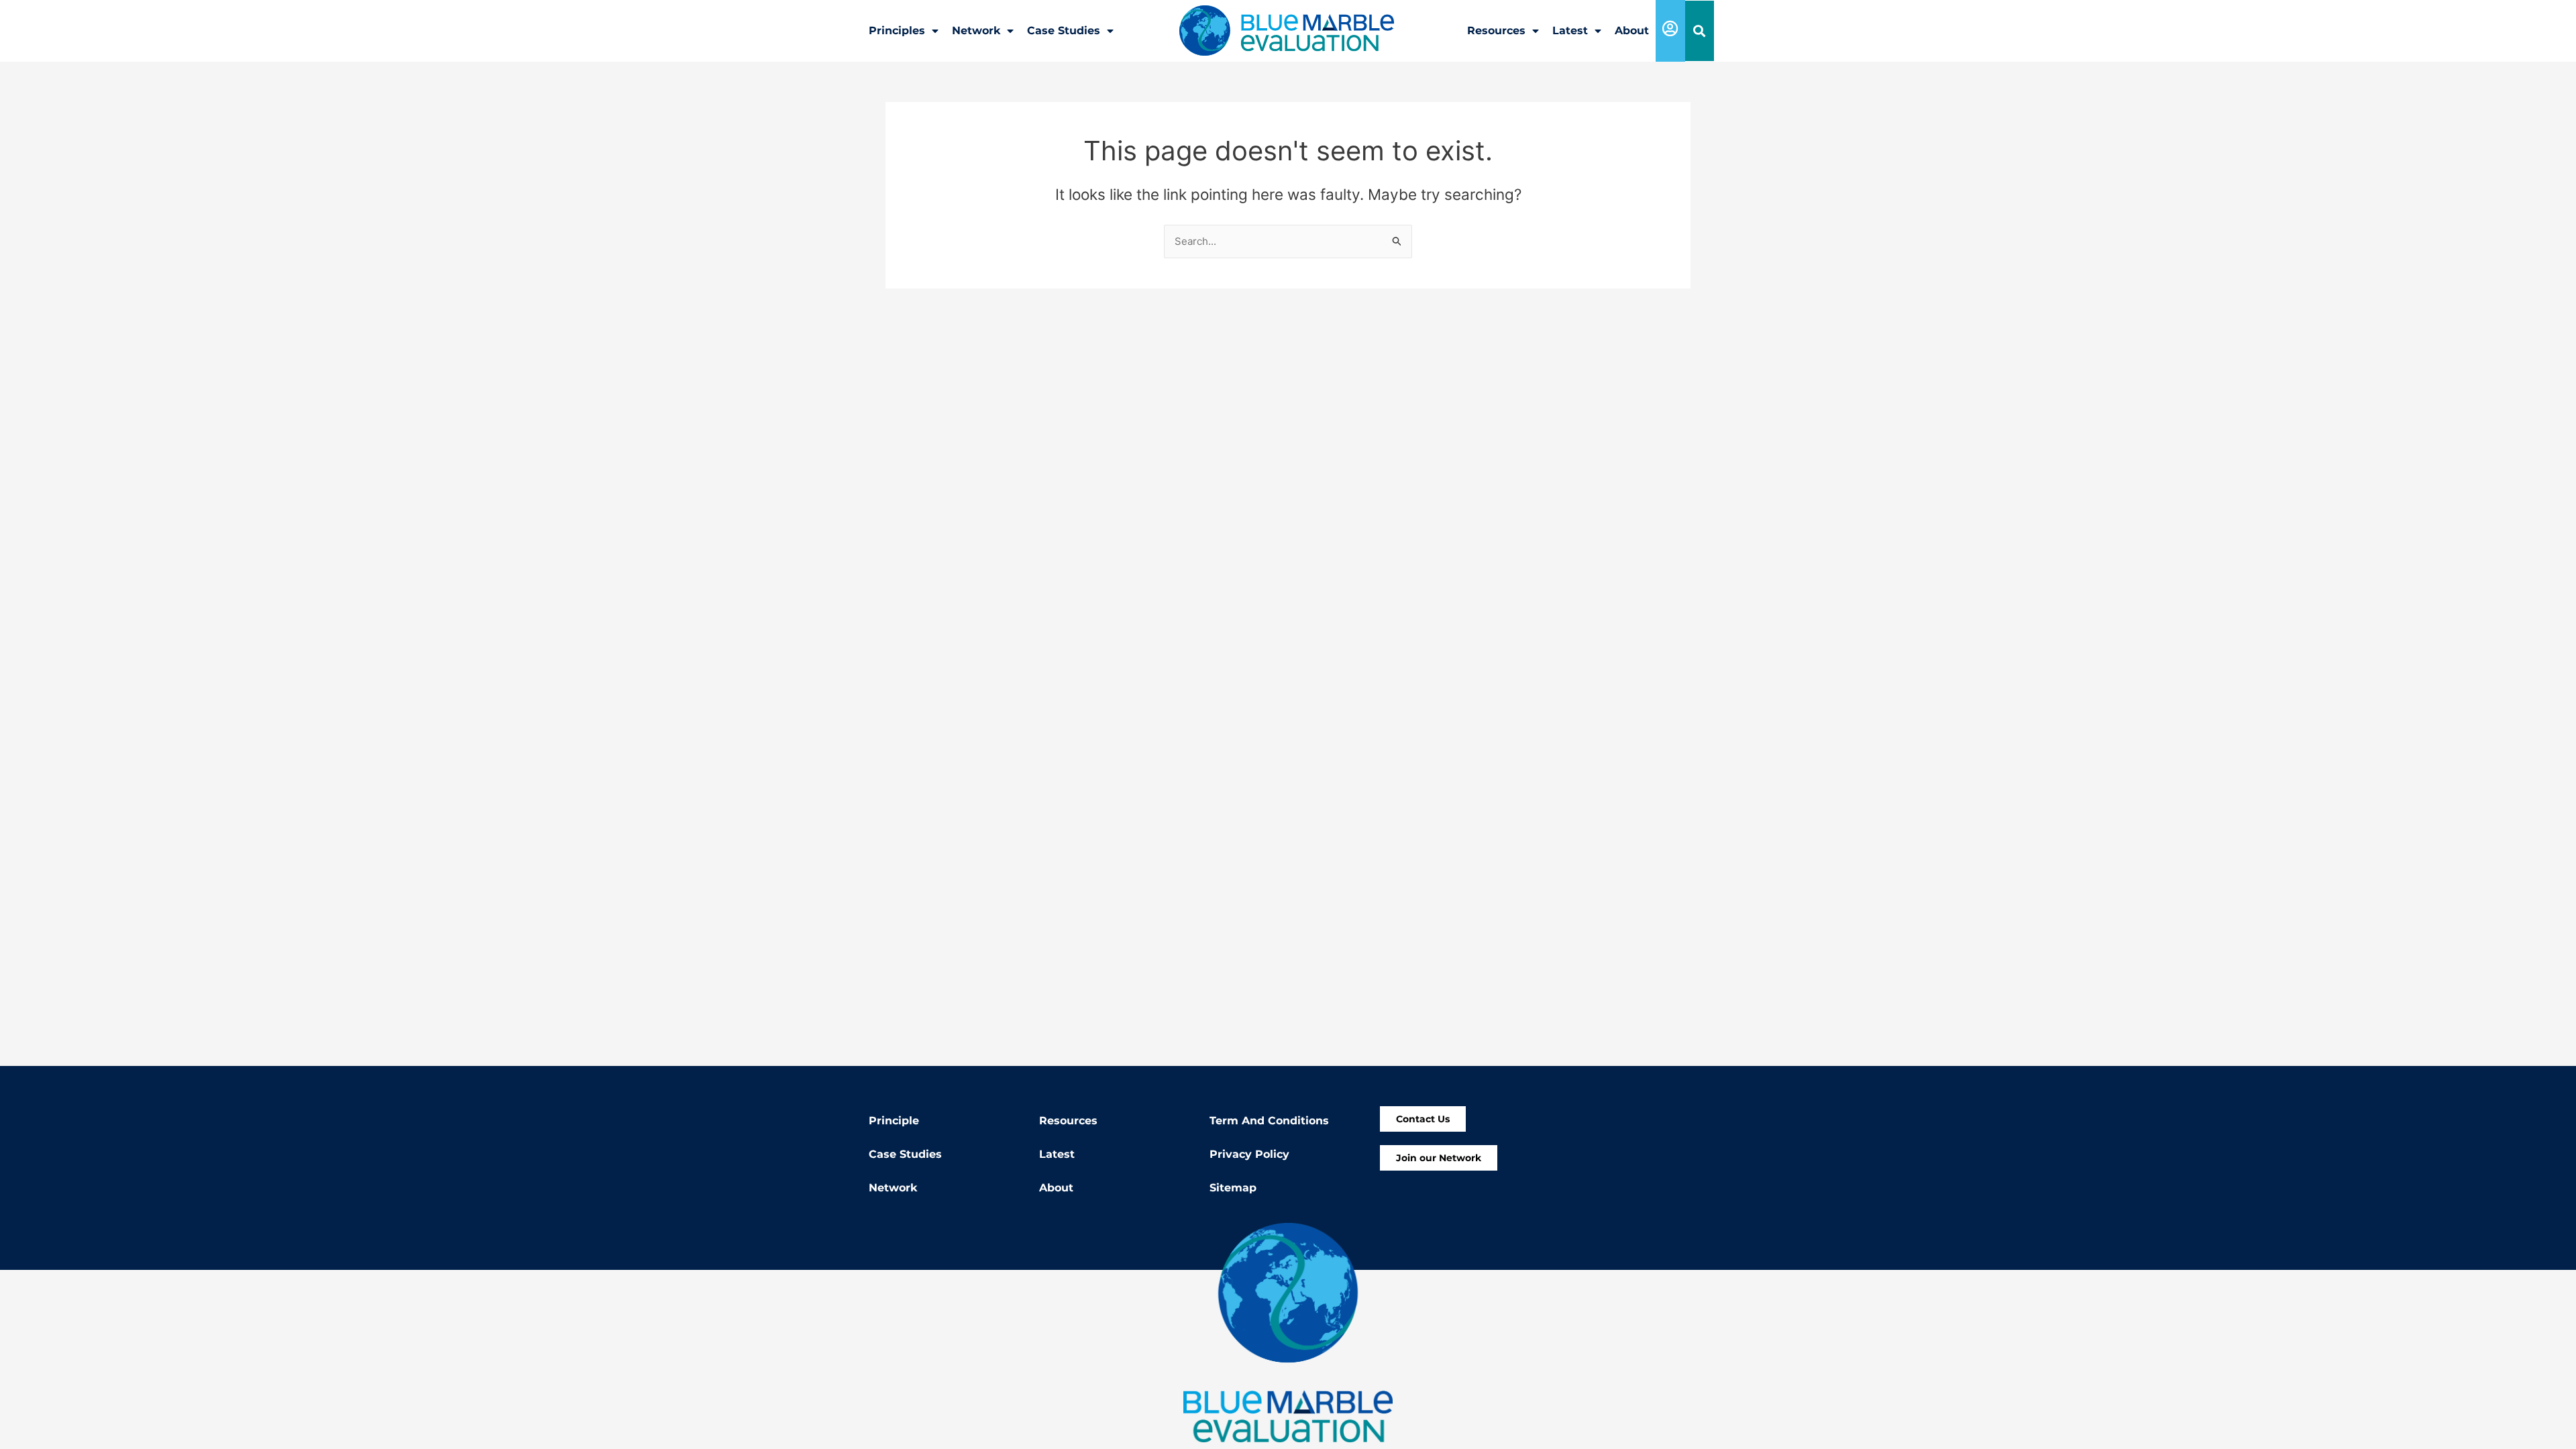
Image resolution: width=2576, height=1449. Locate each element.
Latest (1570, 31)
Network (976, 31)
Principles (897, 31)
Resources (1496, 31)
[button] (1700, 31)
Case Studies (1064, 31)
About (1632, 31)
